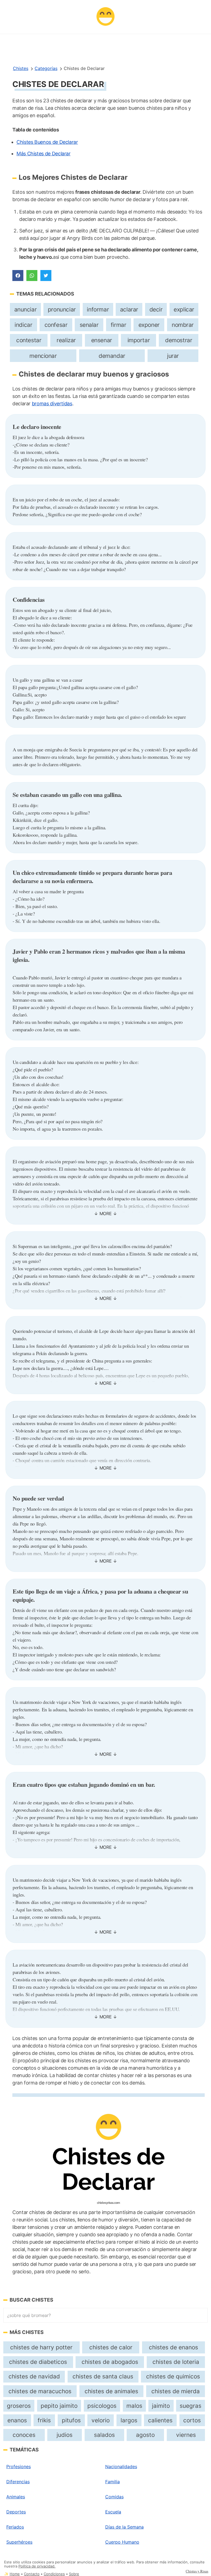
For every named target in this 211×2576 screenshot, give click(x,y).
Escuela (113, 2512)
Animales (16, 2497)
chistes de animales (111, 2391)
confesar (56, 325)
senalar (89, 325)
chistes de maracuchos (40, 2391)
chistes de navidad (34, 2376)
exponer (149, 325)
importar (139, 340)
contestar (29, 340)
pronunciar (62, 309)
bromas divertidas (52, 404)
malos (134, 2406)
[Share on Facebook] (18, 276)
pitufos (71, 2420)
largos (129, 2420)
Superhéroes (19, 2542)
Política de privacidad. (37, 2566)
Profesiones (19, 2467)
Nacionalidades (121, 2467)
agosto (145, 2435)
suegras (191, 2406)
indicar (23, 325)
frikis (44, 2420)
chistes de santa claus (103, 2376)
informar (98, 309)
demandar (112, 356)
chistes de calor (111, 2347)
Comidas (114, 2497)
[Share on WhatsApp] (32, 276)
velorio (101, 2420)
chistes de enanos (173, 2347)
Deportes (16, 2512)
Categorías (46, 68)
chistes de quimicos (173, 2376)
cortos (192, 2420)
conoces (24, 2435)
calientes (160, 2420)
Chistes (21, 68)
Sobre (74, 2574)
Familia (113, 2482)
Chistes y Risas (197, 2571)
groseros (19, 2406)
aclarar (129, 309)
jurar (173, 356)
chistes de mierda (176, 2391)
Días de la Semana (124, 2527)
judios (65, 2435)
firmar (119, 325)
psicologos (102, 2406)
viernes (186, 2435)
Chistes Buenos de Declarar (47, 142)
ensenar (102, 340)
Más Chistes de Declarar (44, 154)
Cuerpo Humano (122, 2542)
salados (104, 2435)
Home (15, 2574)
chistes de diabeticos (38, 2362)
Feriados (15, 2527)
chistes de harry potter (41, 2347)
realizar (66, 340)
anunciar (26, 309)
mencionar (43, 356)
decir (156, 309)
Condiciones (54, 2574)
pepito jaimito (59, 2406)
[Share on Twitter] (46, 276)
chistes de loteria (176, 2362)
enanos (17, 2420)
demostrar (179, 340)
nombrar (183, 325)
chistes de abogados (110, 2362)
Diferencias (18, 2482)
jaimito (161, 2406)
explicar (184, 309)
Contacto (32, 2574)
